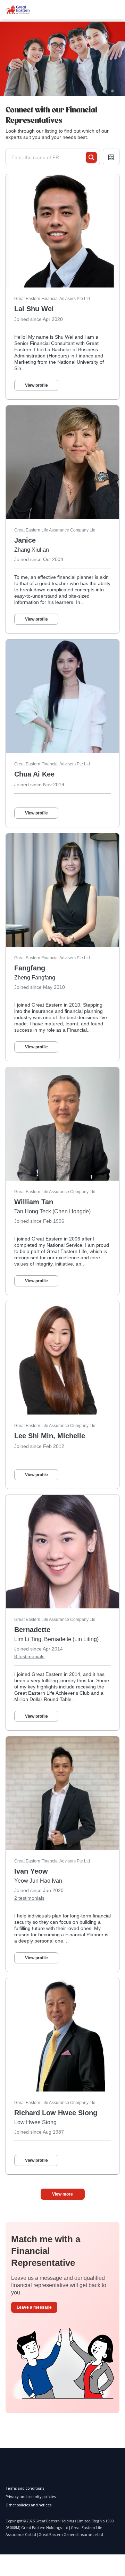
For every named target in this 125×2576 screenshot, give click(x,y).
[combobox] (49, 157)
